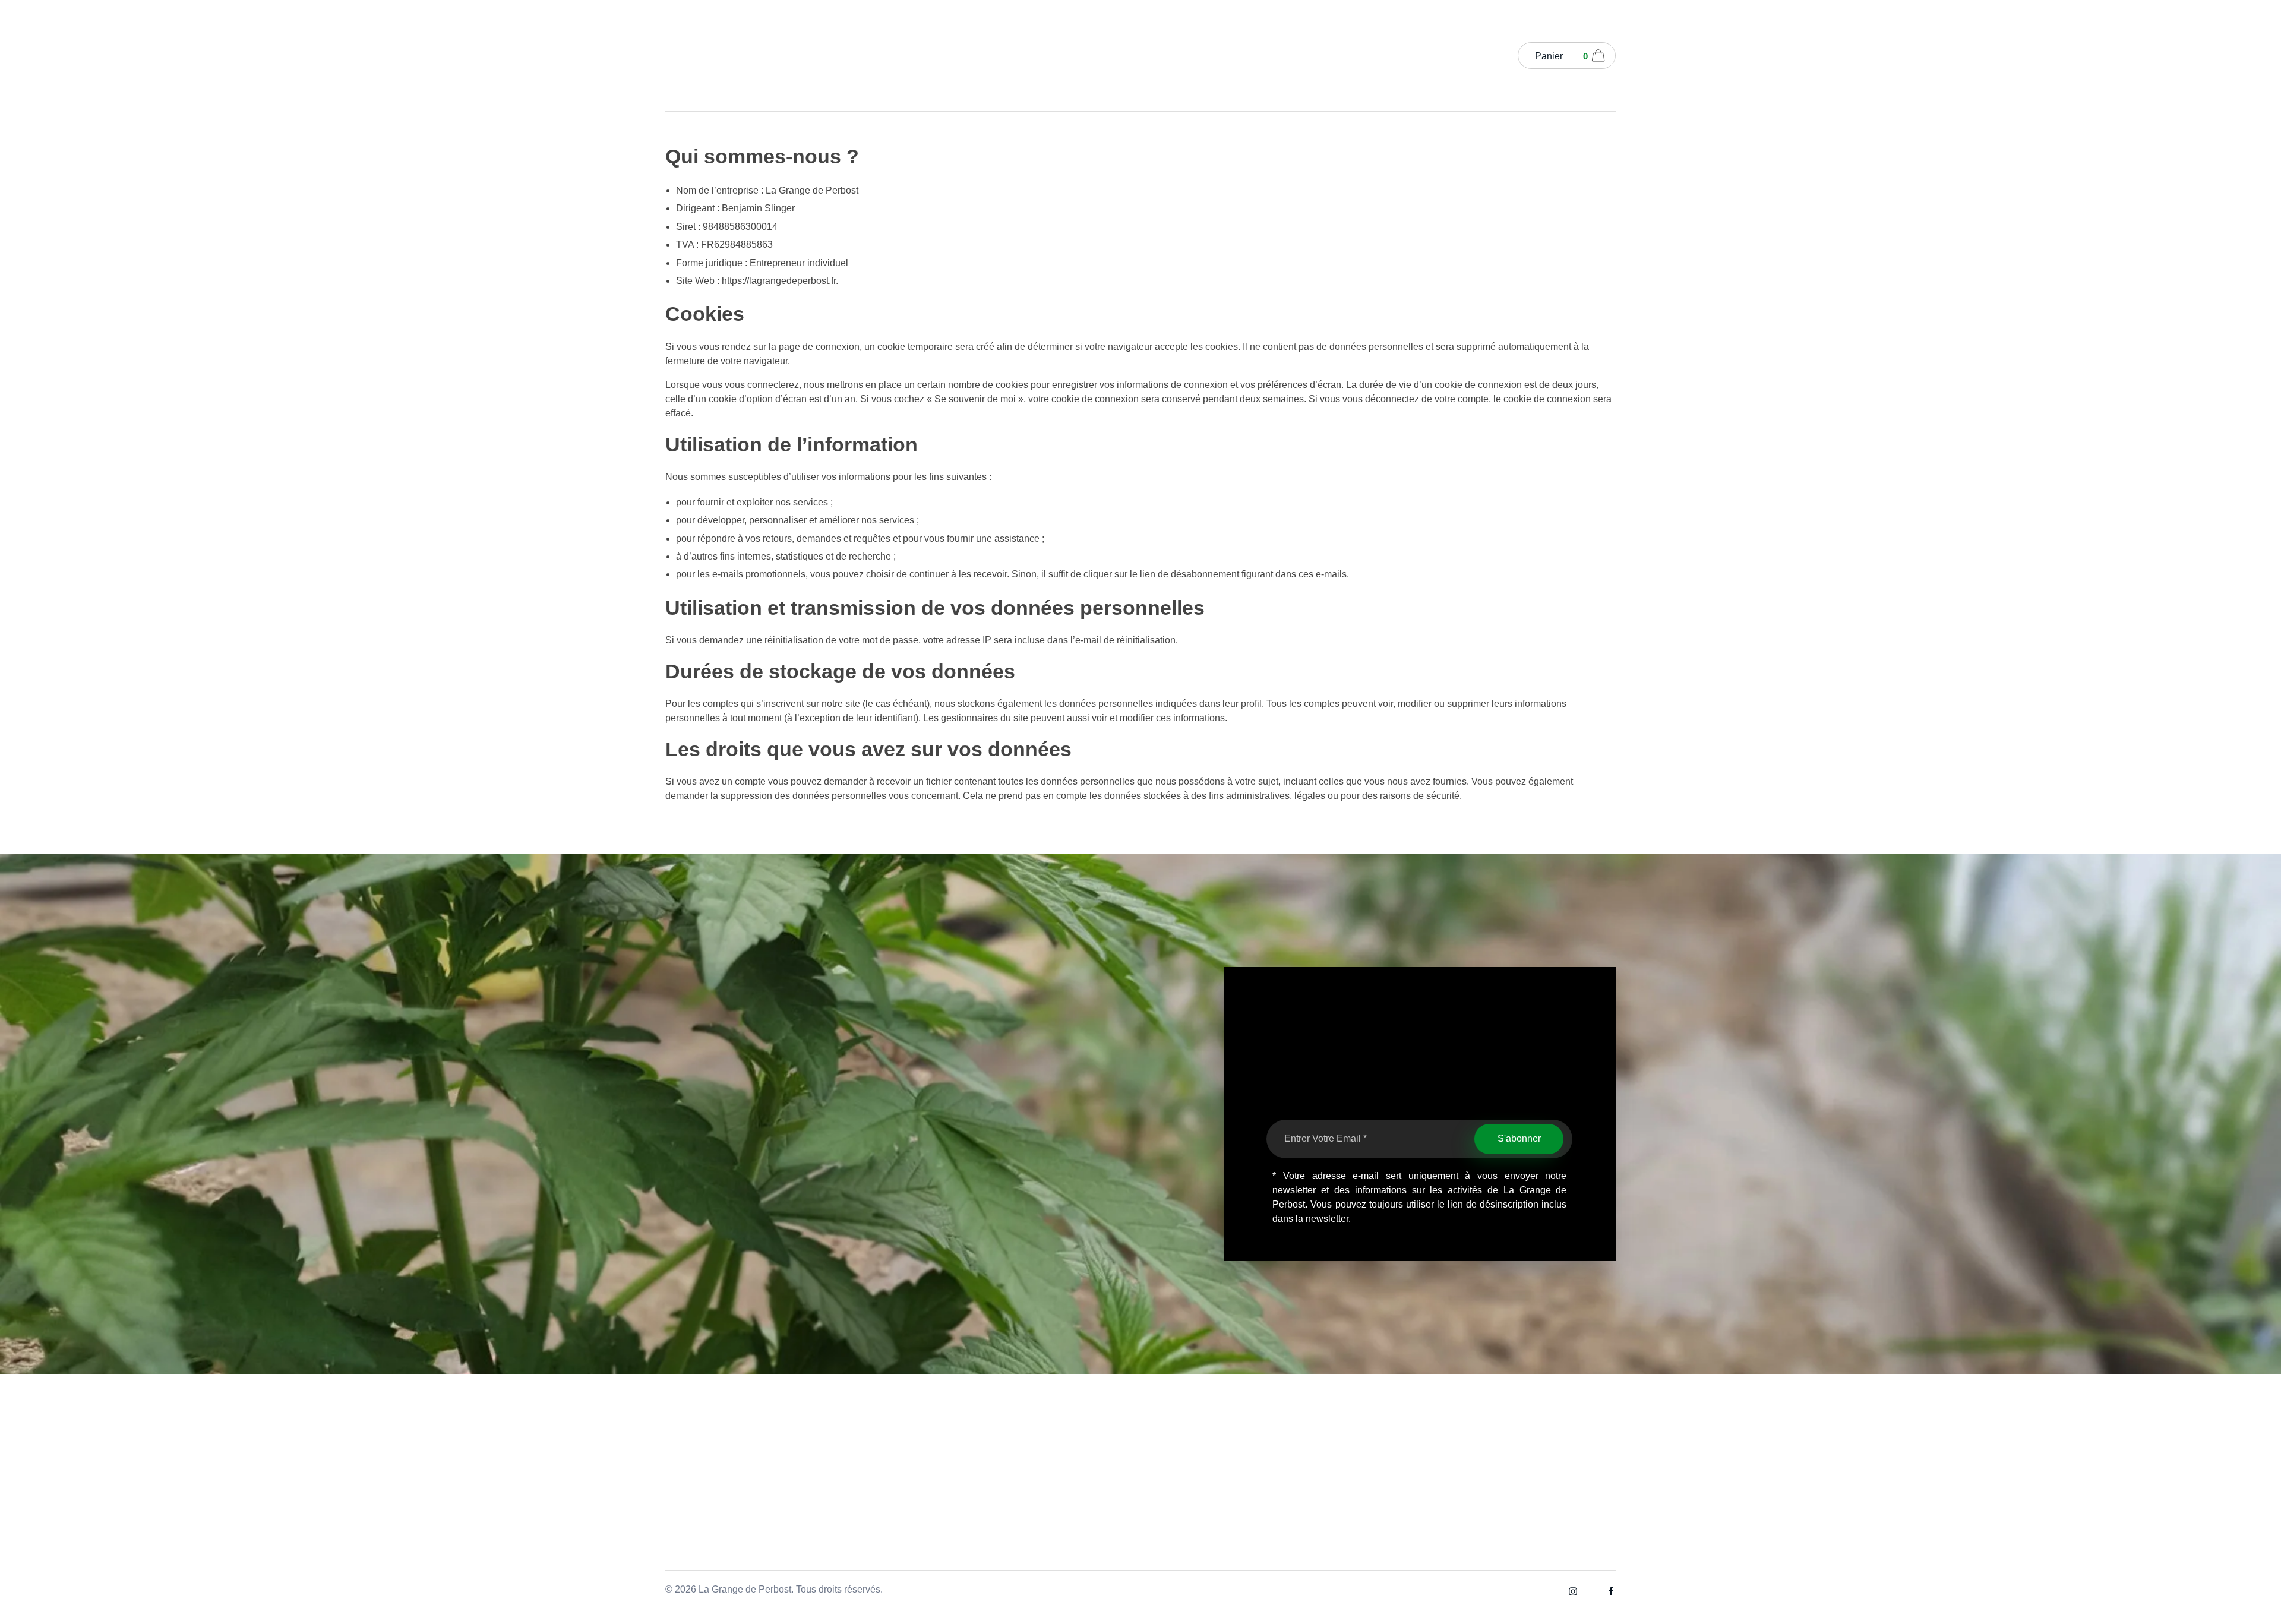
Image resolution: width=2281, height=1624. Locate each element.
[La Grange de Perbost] (701, 53)
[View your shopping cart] (1598, 57)
